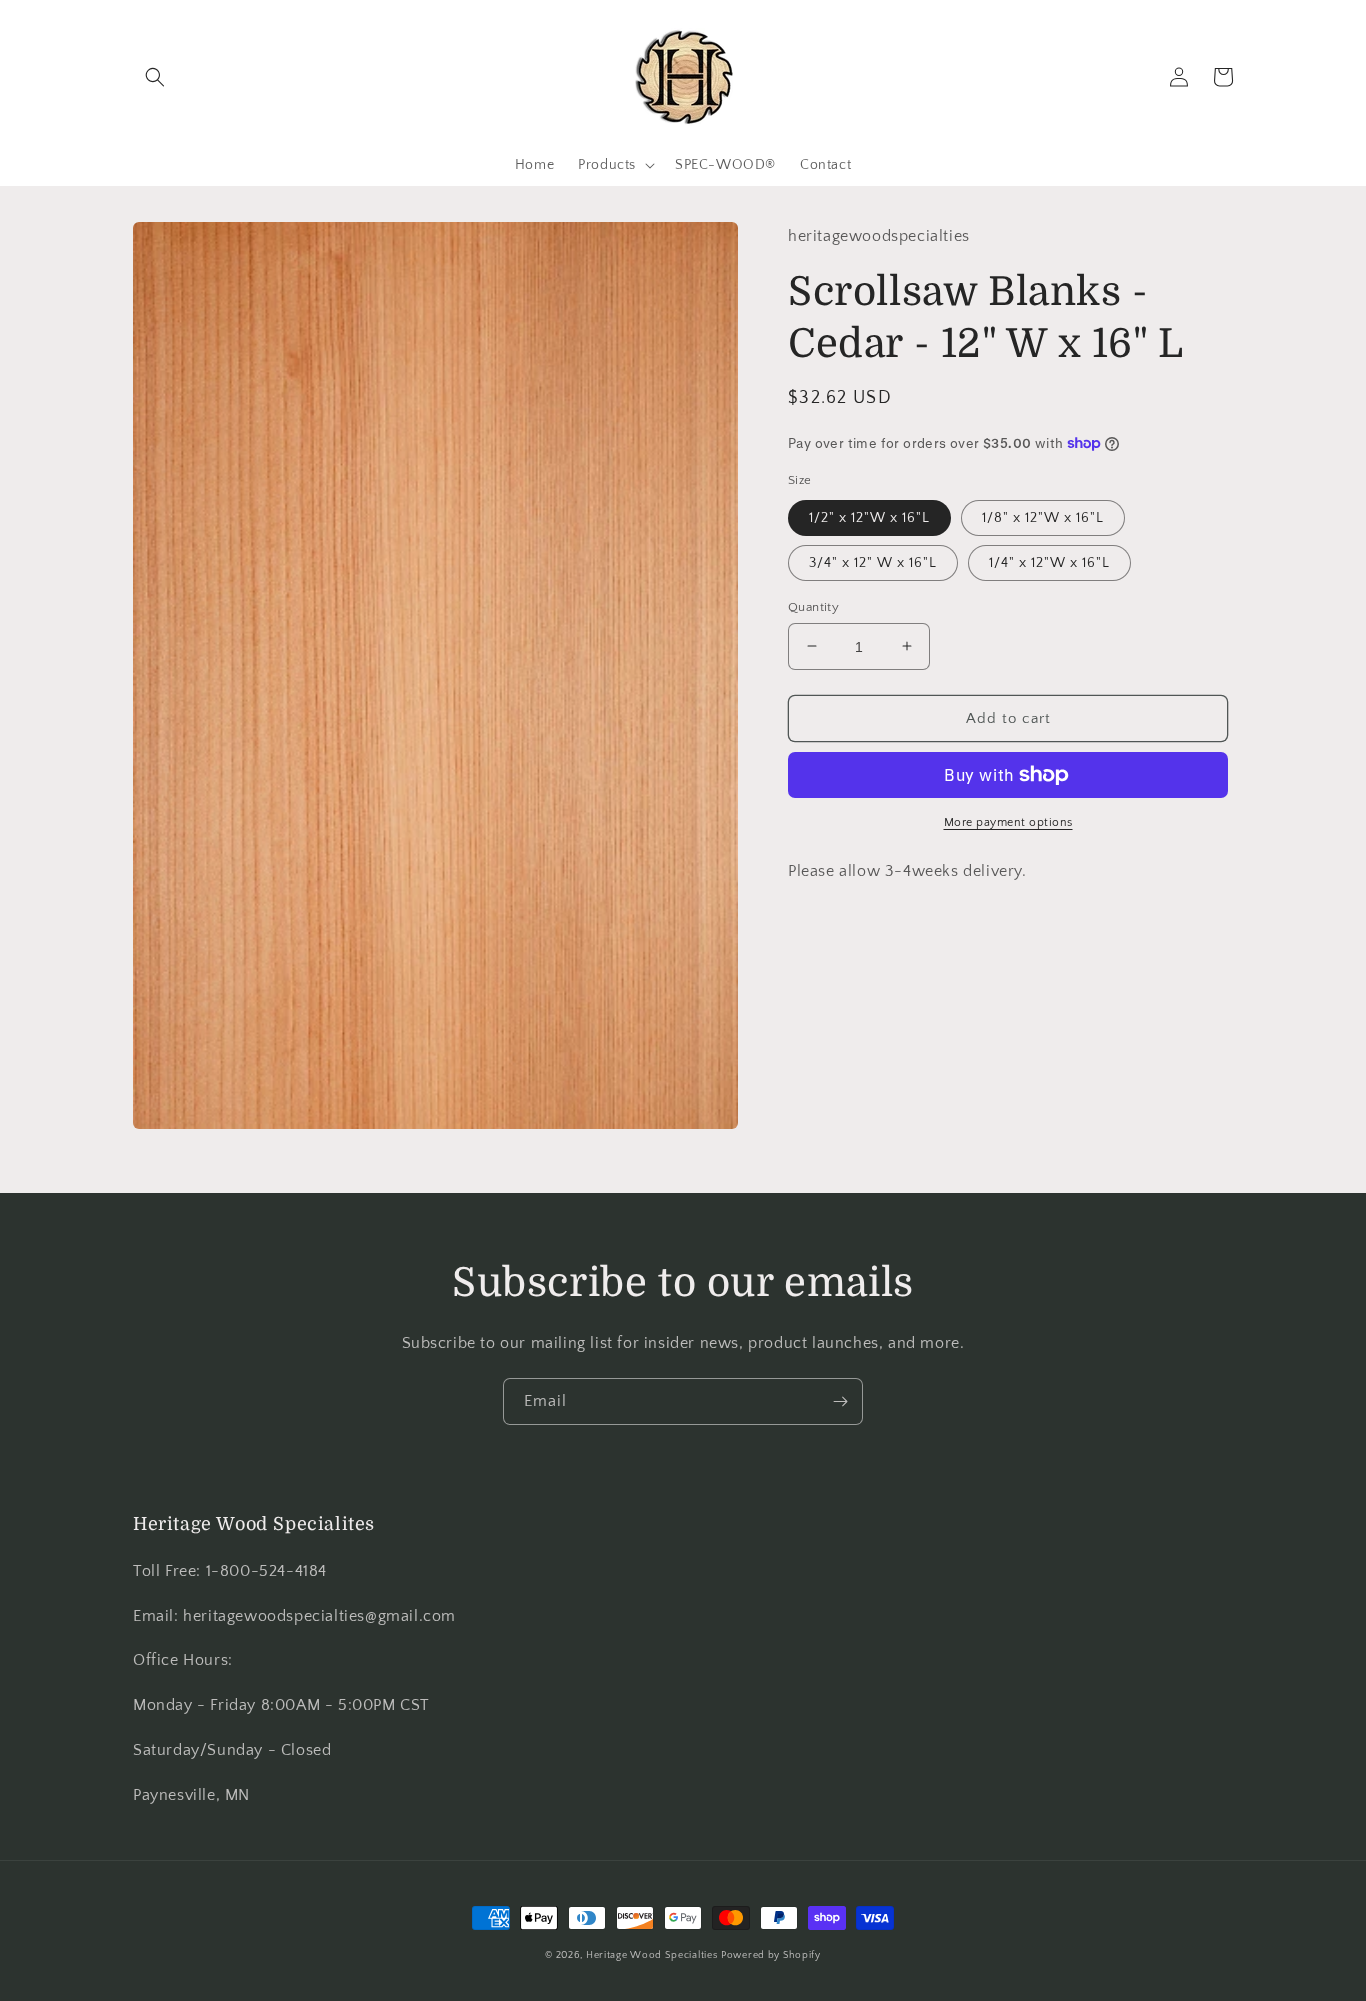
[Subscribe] (840, 1401)
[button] (155, 77)
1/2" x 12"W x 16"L (869, 517)
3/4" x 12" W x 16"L (873, 562)
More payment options (1008, 822)
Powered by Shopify (771, 1955)
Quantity (813, 606)
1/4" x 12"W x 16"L (1049, 562)
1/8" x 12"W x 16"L (1043, 517)
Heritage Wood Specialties (652, 1955)
